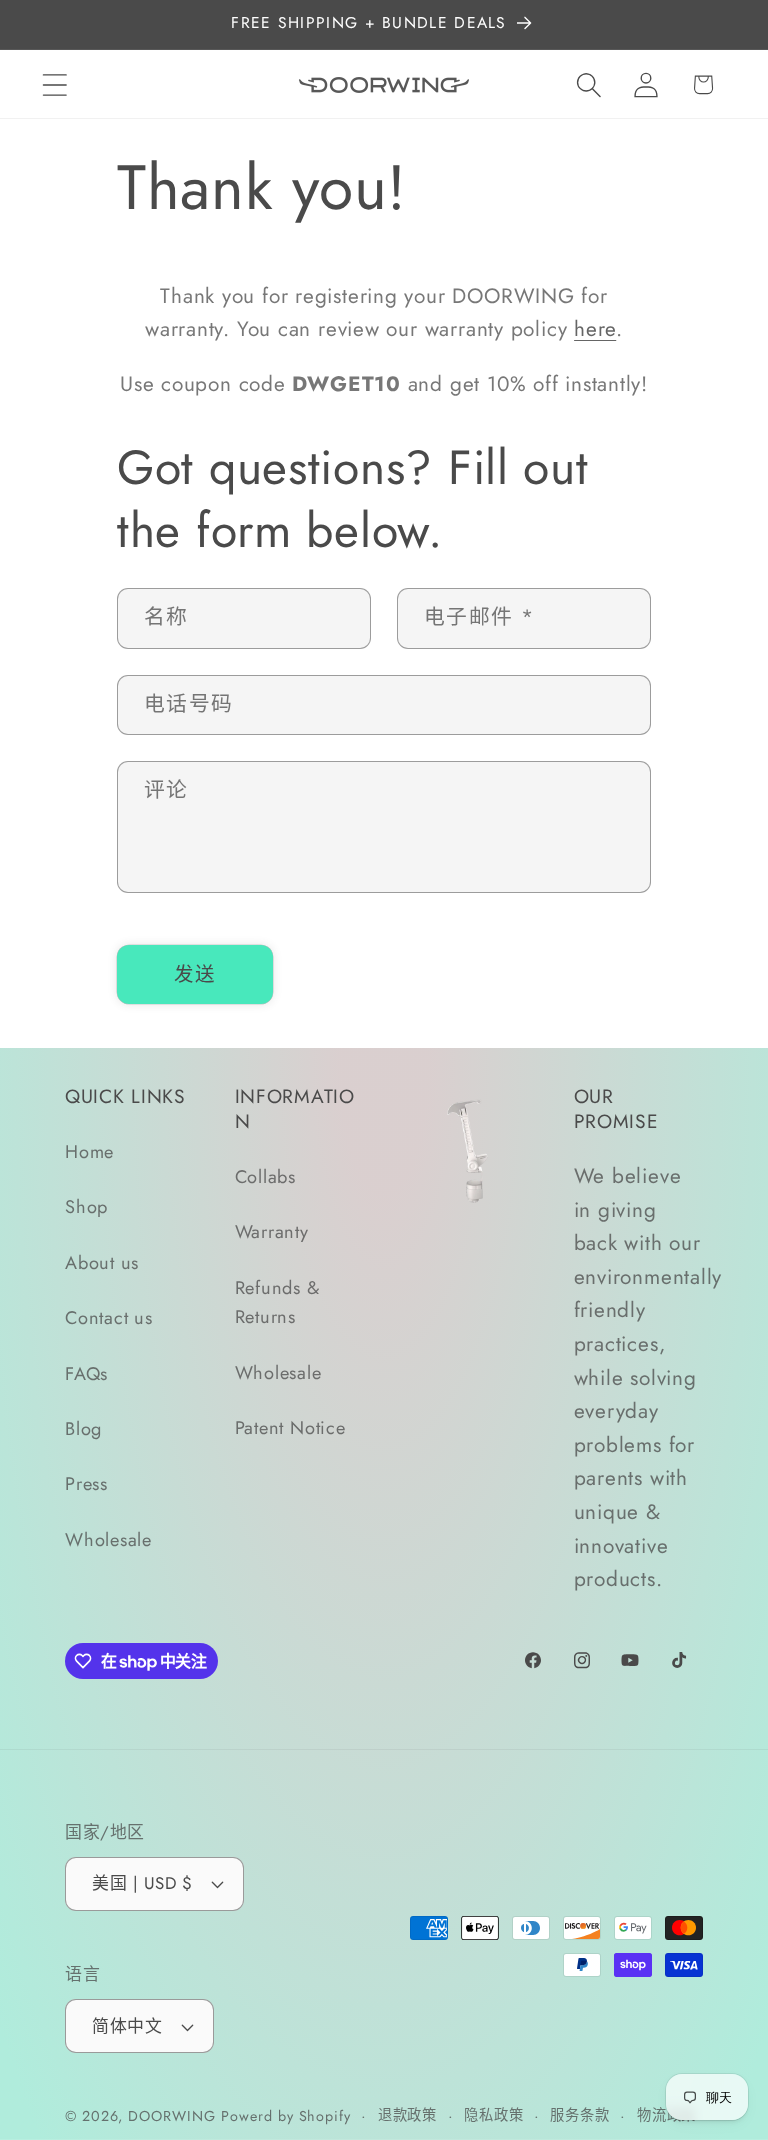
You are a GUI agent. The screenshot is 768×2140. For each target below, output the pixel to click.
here (595, 329)
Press (86, 1484)
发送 (195, 974)
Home (89, 1152)
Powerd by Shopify (285, 2116)
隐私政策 (494, 2115)
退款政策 (408, 2115)
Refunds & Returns (277, 1302)
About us (102, 1263)
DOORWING (171, 2116)
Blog (83, 1429)
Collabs (265, 1177)
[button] (54, 84)
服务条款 (580, 2115)
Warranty (272, 1232)
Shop (86, 1207)
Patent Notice (290, 1428)
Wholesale (108, 1540)
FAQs (86, 1374)
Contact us (109, 1318)
